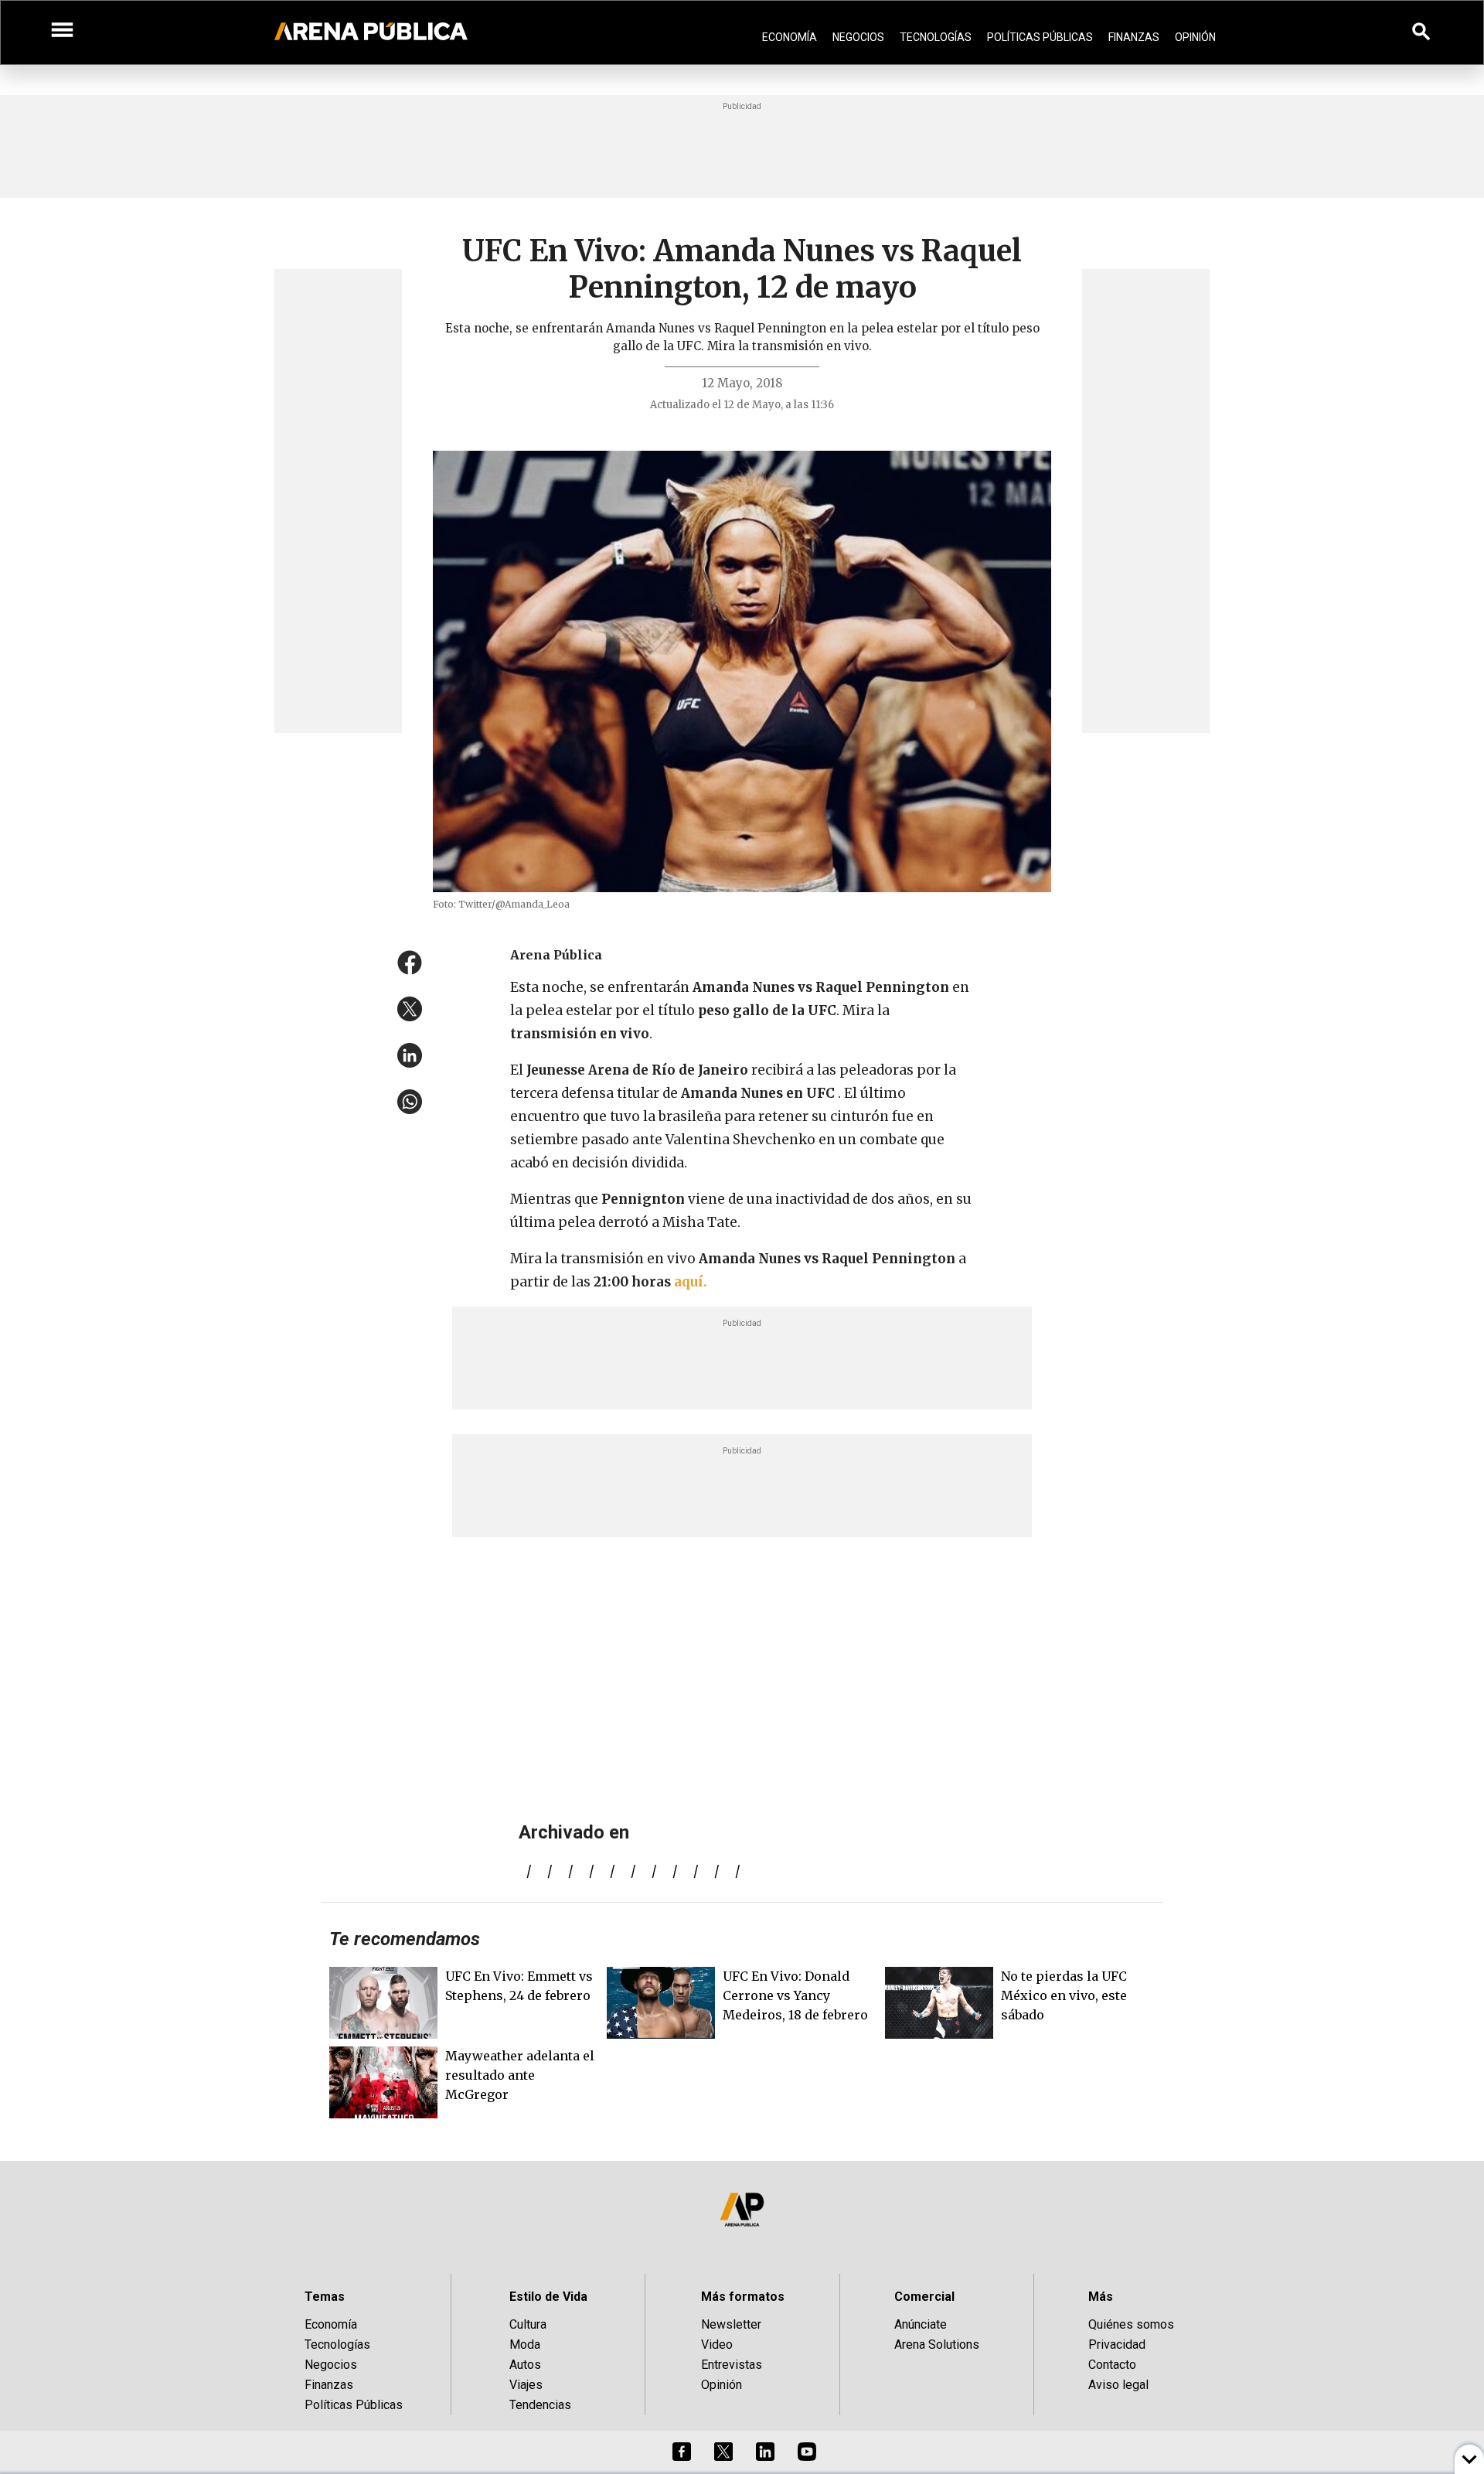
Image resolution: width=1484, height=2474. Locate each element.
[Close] (836, 1119)
